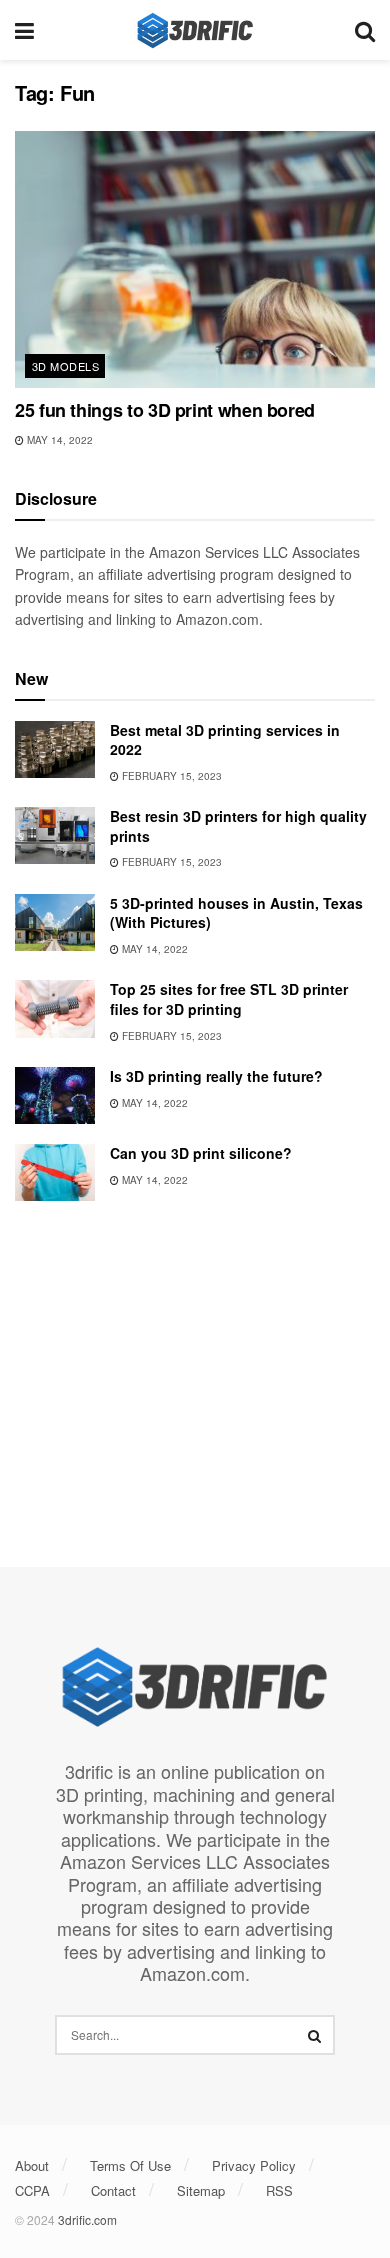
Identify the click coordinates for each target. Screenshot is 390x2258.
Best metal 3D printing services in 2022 (225, 740)
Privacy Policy (254, 2165)
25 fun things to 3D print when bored (165, 410)
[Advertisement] (195, 1376)
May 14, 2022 (58, 440)
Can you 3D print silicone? (201, 1153)
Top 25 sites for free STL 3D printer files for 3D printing (229, 999)
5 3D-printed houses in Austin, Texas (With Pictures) (236, 913)
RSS (279, 2190)
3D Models (65, 366)
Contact (113, 2190)
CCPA (32, 2190)
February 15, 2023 (170, 776)
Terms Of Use (130, 2165)
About (32, 2165)
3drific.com (87, 2219)
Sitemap (201, 2190)
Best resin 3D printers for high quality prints (238, 826)
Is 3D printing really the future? (216, 1076)
